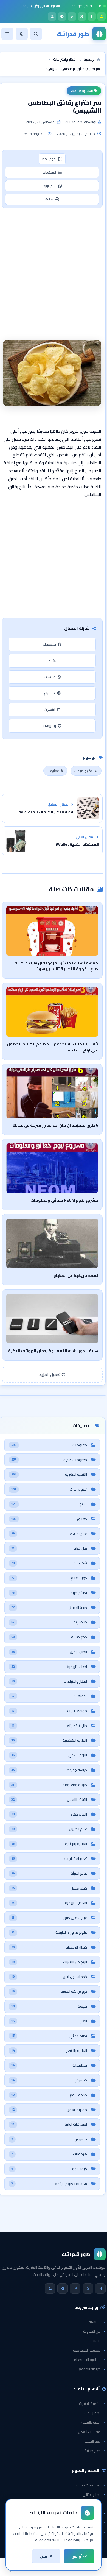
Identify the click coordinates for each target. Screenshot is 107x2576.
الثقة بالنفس (91, 2422)
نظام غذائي (91, 2494)
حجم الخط (49, 159)
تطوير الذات (92, 2413)
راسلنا (96, 2341)
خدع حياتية (92, 2451)
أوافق (77, 2556)
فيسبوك (49, 644)
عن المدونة (92, 2331)
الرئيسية (95, 2322)
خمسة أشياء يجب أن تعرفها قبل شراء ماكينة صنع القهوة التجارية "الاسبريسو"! (56, 966)
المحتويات (49, 172)
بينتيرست (49, 726)
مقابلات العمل (89, 2432)
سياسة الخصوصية (87, 2350)
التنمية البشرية (90, 2404)
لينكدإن (50, 709)
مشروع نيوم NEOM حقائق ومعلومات (64, 1200)
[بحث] (36, 34)
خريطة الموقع (90, 2369)
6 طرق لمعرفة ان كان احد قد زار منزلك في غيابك (55, 1125)
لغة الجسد (92, 2441)
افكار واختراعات (82, 91)
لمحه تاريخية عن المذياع (76, 1275)
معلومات (53, 771)
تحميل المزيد (50, 1375)
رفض (45, 2556)
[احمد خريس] (102, 16)
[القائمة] (7, 34)
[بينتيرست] (72, 16)
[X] (82, 16)
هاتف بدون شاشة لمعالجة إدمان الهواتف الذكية (53, 1351)
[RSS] (52, 16)
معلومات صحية (88, 2485)
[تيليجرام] (62, 16)
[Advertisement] (54, 267)
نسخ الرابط (50, 186)
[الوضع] (22, 34)
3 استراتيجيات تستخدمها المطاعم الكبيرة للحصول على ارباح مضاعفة (52, 1047)
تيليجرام (50, 693)
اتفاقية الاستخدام (87, 2360)
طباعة (49, 199)
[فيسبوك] (92, 16)
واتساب (50, 677)
